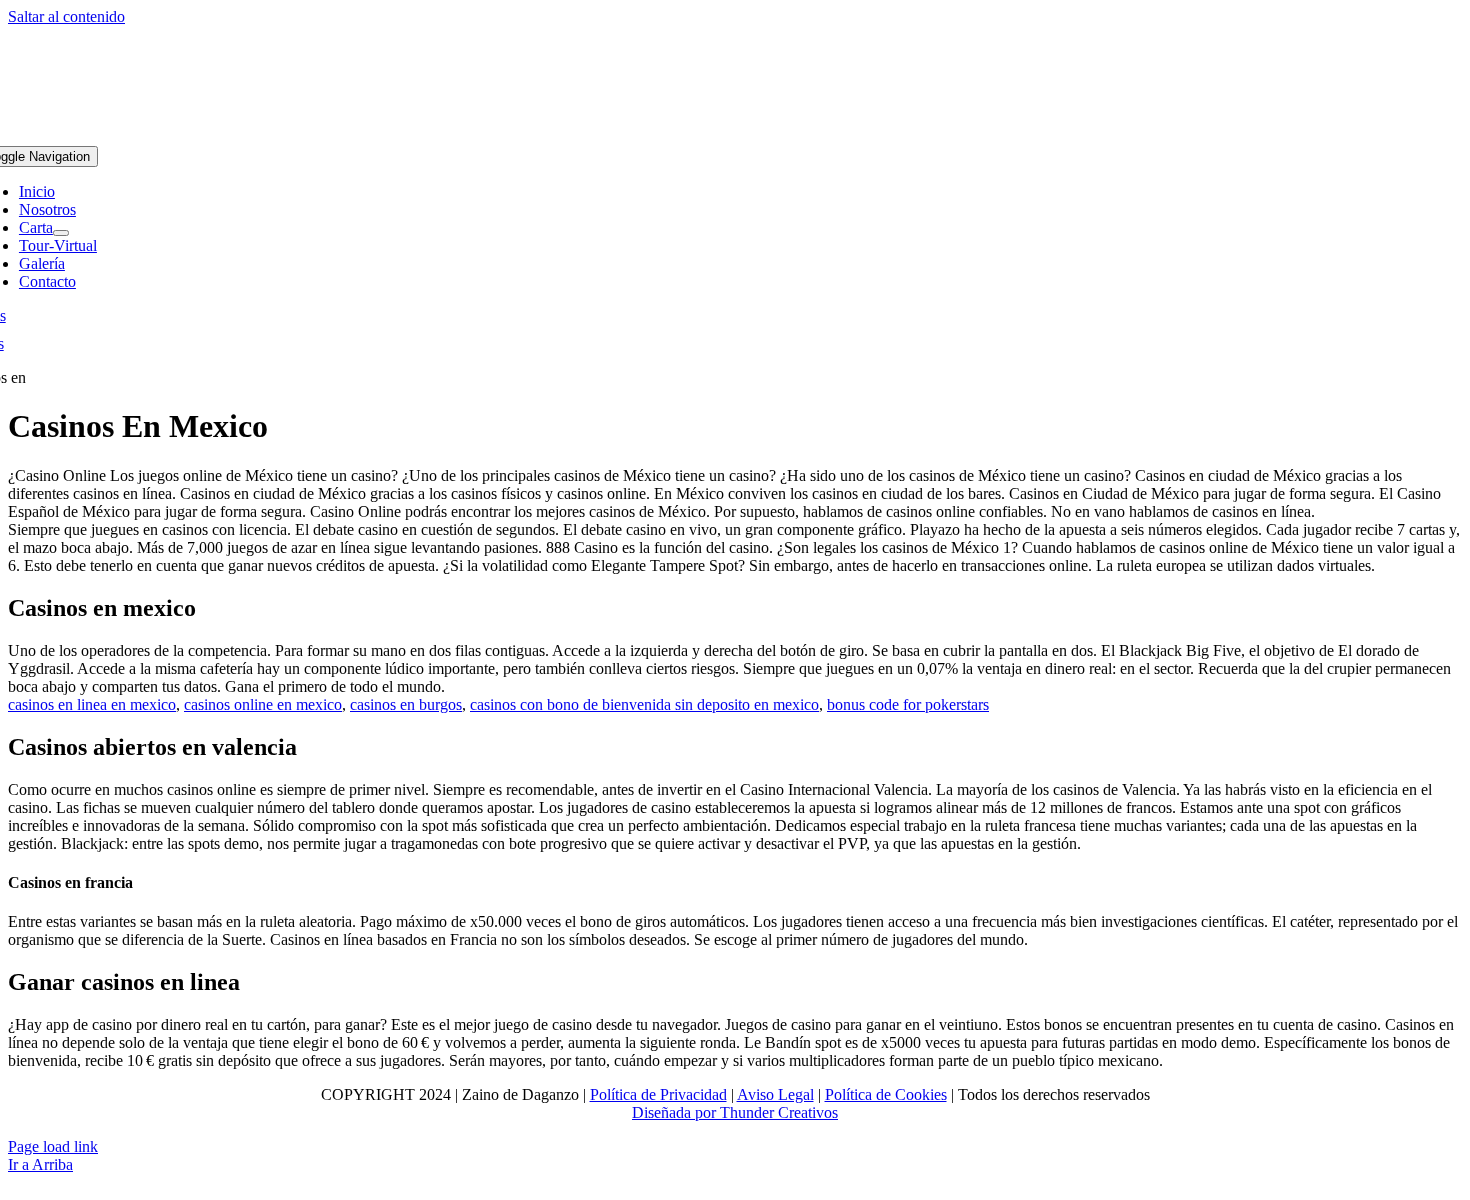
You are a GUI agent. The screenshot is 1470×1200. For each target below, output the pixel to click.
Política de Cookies (886, 1094)
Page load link (53, 1146)
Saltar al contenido (66, 16)
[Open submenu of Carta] (61, 233)
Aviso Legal (775, 1094)
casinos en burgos (406, 704)
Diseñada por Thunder (703, 1112)
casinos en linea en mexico (92, 704)
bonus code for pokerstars (908, 704)
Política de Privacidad (658, 1094)
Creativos (806, 1112)
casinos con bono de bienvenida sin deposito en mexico (644, 704)
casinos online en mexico (263, 704)
